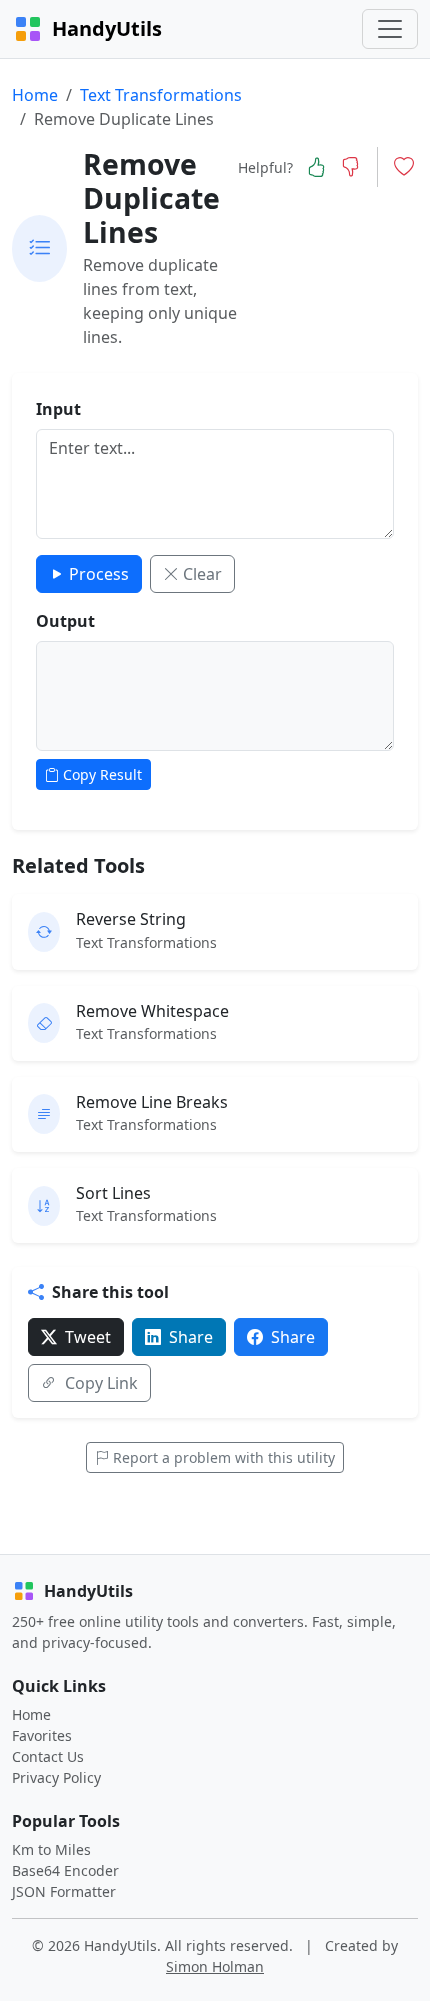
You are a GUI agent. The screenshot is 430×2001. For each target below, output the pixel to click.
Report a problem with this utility (224, 1457)
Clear (202, 574)
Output (65, 621)
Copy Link (101, 1383)
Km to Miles (51, 1849)
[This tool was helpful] (316, 167)
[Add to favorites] (404, 167)
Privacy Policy (56, 1777)
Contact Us (48, 1756)
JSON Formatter (64, 1891)
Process (99, 574)
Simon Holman (215, 1966)
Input (58, 409)
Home (35, 95)
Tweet (88, 1337)
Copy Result (102, 774)
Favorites (42, 1735)
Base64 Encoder (65, 1870)
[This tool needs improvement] (350, 167)
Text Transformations (161, 95)
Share (191, 1337)
